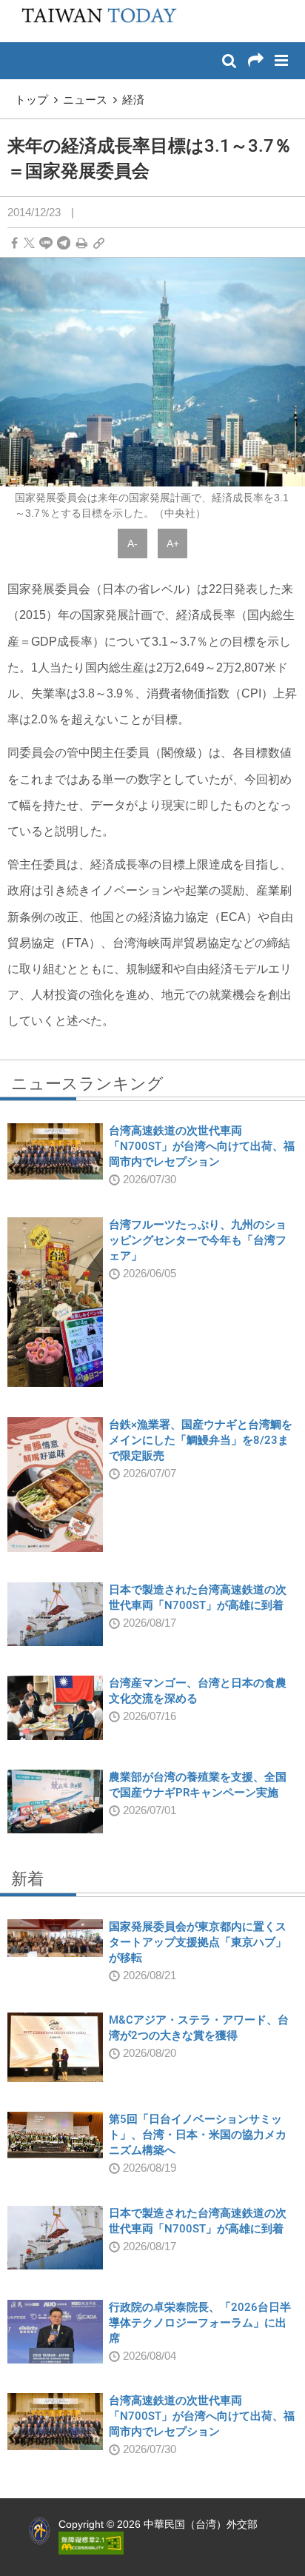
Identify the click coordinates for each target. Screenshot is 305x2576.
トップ (31, 100)
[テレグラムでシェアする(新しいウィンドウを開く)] (64, 243)
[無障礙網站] (91, 2542)
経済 (133, 100)
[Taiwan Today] (94, 20)
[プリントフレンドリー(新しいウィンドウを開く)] (82, 243)
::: (16, 7)
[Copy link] (99, 243)
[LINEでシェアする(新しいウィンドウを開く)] (46, 243)
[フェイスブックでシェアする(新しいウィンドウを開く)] (14, 243)
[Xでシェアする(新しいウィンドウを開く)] (29, 243)
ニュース (85, 100)
